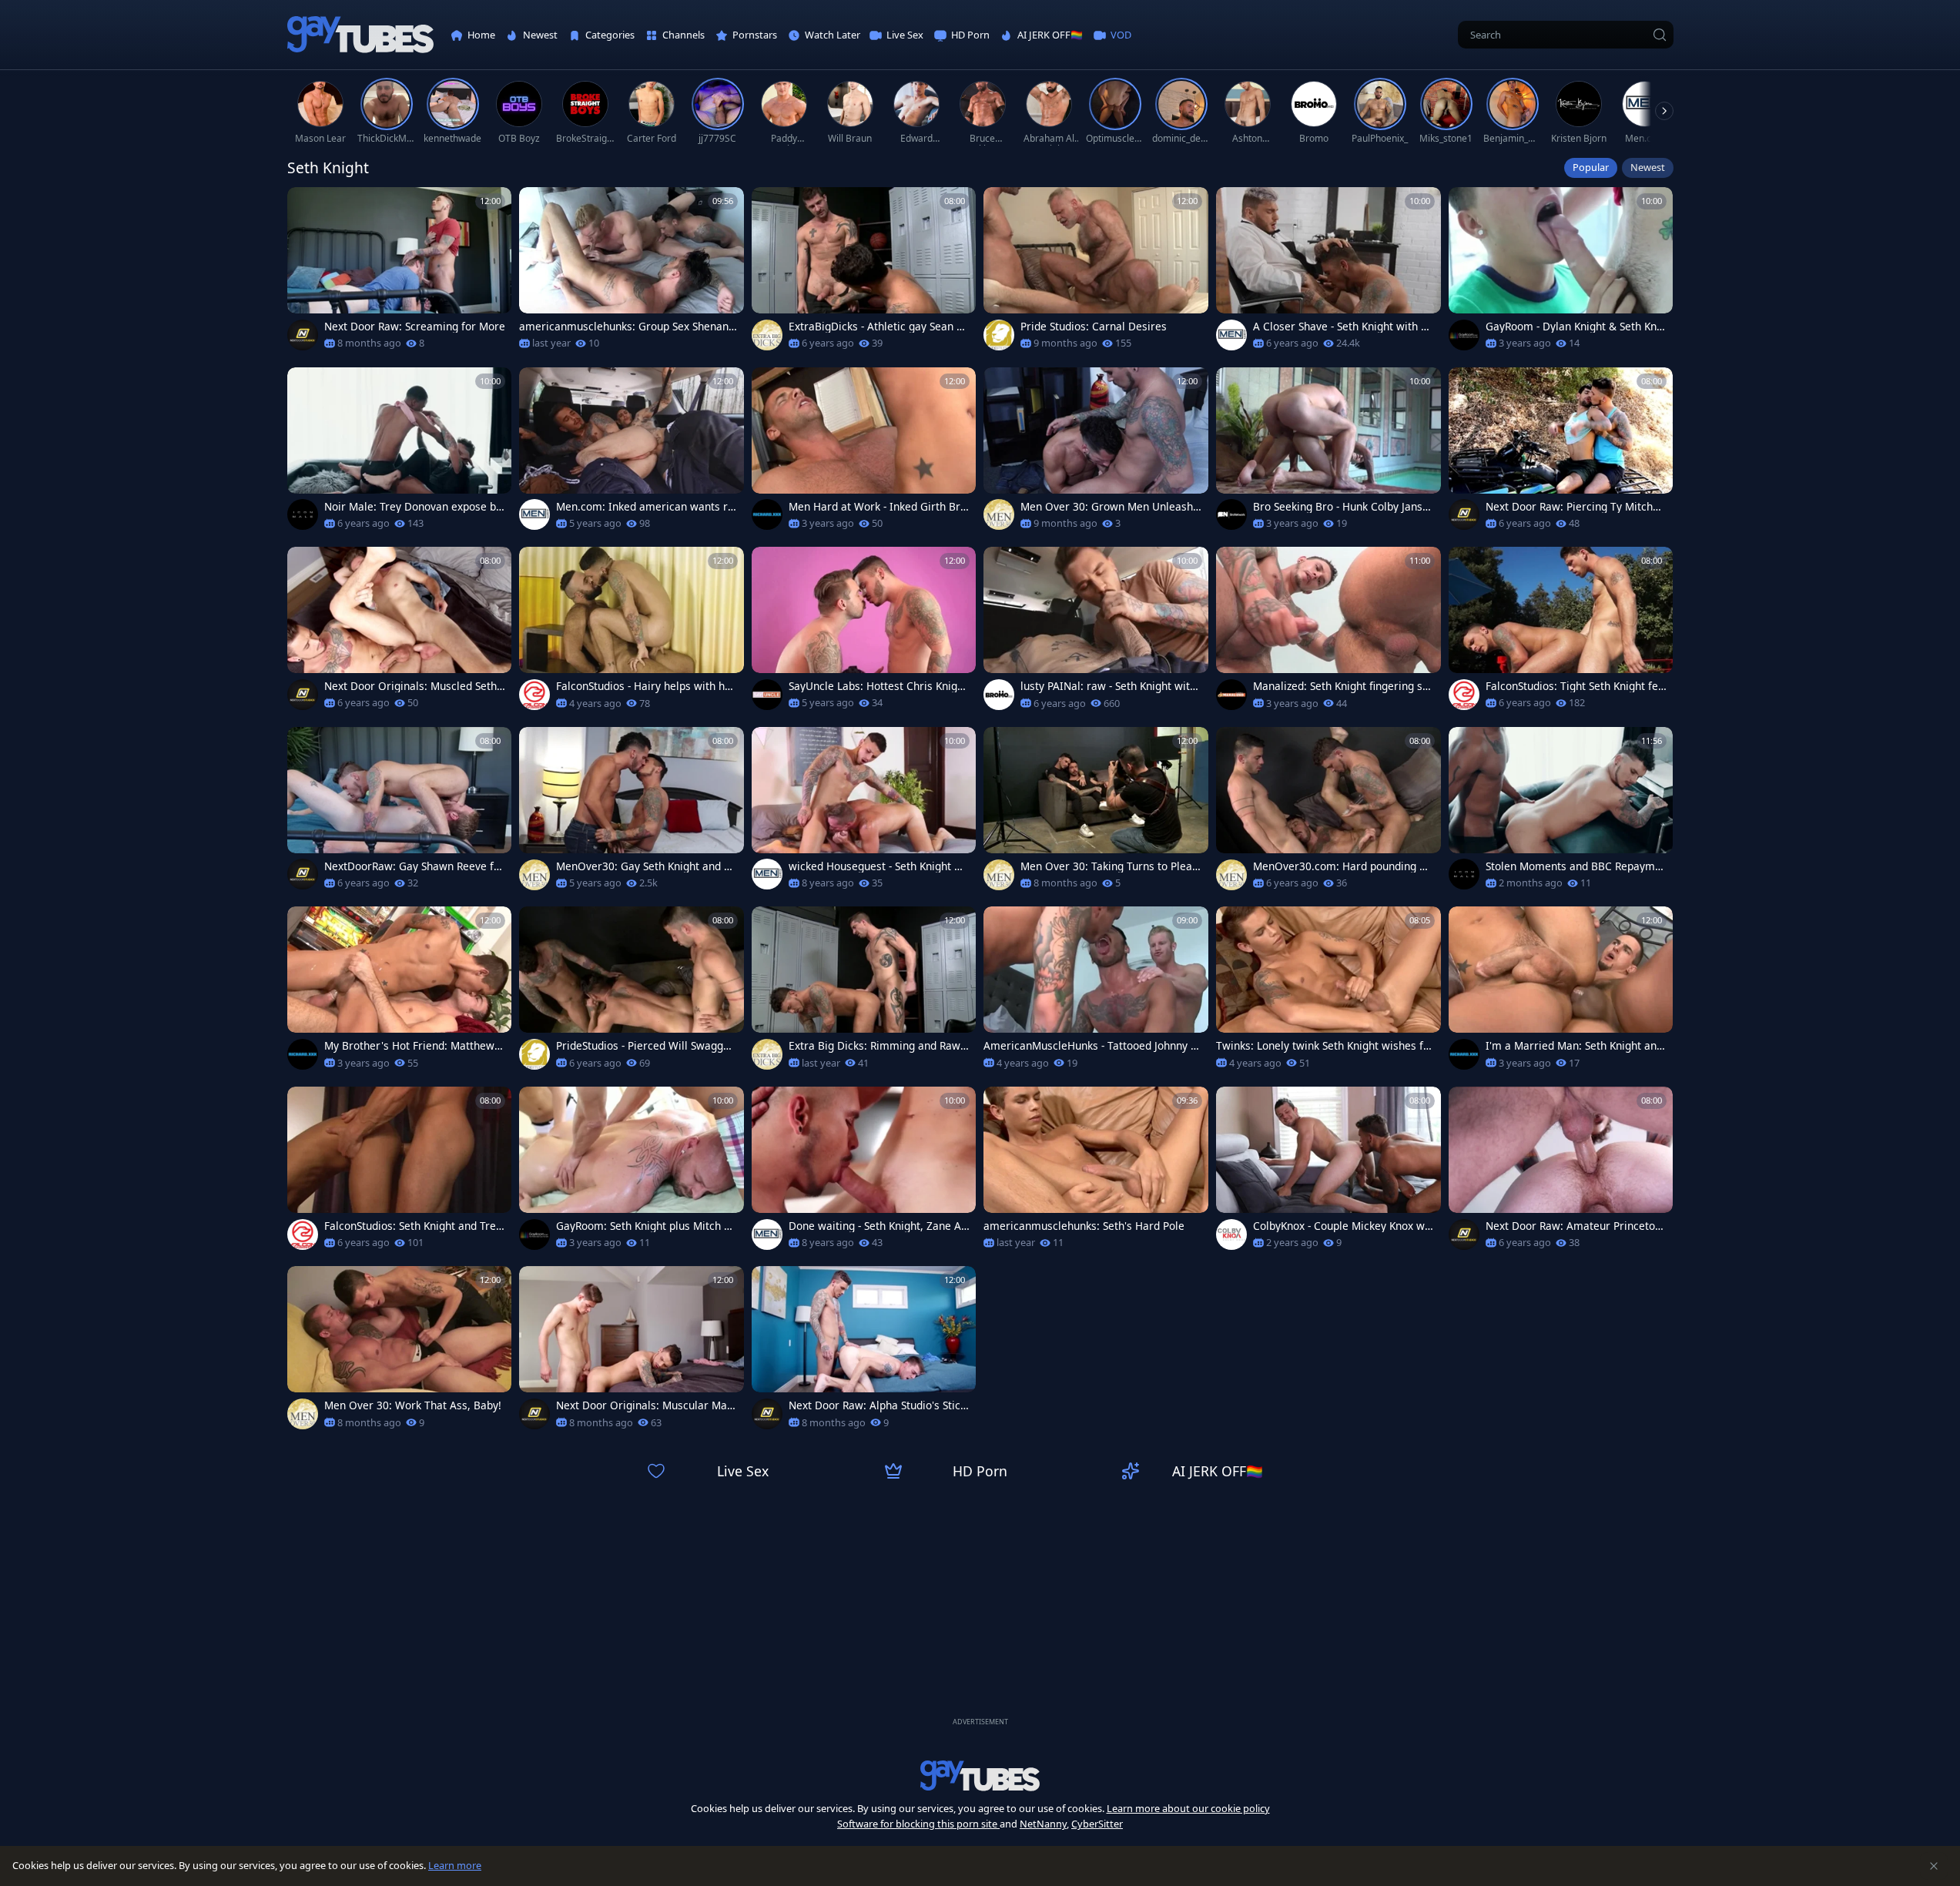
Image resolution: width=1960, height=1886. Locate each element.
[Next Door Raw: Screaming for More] (400, 273)
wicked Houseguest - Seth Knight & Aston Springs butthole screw (875, 866)
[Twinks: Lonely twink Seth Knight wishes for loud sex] (1328, 993)
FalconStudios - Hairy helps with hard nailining (646, 686)
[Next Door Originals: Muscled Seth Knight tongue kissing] (400, 633)
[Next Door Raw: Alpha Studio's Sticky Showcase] (864, 1352)
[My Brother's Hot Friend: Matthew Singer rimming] (400, 993)
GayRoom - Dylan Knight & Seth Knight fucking (1576, 327)
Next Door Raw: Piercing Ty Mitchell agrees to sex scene (1575, 507)
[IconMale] (303, 514)
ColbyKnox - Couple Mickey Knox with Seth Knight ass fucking (1342, 1226)
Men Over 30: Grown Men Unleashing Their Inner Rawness (1108, 507)
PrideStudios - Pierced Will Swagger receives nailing (645, 1046)
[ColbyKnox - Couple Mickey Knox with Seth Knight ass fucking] (1328, 1173)
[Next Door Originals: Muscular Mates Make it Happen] (632, 1352)
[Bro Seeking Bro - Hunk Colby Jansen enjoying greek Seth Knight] (1328, 454)
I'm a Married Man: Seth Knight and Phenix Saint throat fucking (1574, 1046)
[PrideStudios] (999, 335)
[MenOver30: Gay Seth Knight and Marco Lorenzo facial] (632, 813)
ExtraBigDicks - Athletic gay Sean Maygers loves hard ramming (877, 327)
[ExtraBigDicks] (767, 335)
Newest (1648, 167)
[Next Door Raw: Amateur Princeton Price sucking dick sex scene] (1561, 1173)
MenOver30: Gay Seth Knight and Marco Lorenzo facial (645, 866)
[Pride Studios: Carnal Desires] (1096, 273)
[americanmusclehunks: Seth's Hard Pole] (1096, 1173)
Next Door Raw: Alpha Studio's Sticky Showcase (877, 1405)
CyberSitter (1097, 1824)
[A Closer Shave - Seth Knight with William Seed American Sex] (1328, 273)
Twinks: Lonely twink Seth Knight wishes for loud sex (1325, 1046)
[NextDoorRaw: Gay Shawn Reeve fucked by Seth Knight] (400, 813)
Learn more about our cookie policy (1188, 1808)
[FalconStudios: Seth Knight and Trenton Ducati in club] (400, 1173)
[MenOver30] (999, 514)
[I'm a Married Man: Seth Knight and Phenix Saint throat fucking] (1561, 993)
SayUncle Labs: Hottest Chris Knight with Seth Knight (878, 686)
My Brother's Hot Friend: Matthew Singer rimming (414, 1046)
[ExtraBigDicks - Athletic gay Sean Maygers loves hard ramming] (864, 273)
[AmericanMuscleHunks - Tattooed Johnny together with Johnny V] (1096, 993)
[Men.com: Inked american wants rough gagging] (632, 454)
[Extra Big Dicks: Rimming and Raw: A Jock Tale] (864, 993)
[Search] (1660, 35)
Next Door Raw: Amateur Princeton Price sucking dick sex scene (1573, 1226)
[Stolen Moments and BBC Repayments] (1561, 813)
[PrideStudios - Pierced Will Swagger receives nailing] (632, 993)
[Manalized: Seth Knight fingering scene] (1328, 633)
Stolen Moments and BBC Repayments (1573, 866)
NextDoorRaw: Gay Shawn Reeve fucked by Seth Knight (415, 866)
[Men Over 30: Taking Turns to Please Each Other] (1096, 813)
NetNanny (1043, 1824)
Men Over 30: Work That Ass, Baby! (413, 1405)
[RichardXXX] (767, 514)
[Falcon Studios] (534, 695)
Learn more (455, 1865)
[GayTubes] (360, 35)
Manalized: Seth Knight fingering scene (1344, 686)
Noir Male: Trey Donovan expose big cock (415, 507)
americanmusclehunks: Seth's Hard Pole (1084, 1226)
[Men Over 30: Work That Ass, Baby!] (400, 1352)
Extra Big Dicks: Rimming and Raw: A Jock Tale (876, 1046)
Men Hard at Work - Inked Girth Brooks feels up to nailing (878, 507)
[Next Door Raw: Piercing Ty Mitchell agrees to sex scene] (1561, 454)
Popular (1591, 167)
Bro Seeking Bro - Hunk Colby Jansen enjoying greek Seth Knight (1341, 507)
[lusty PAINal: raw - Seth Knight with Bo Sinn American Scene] (1096, 633)
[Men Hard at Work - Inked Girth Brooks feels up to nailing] (864, 454)
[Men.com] (1231, 335)
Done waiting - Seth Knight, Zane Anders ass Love (878, 1226)
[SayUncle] (767, 695)
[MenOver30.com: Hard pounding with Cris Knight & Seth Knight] (1328, 813)
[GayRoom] (1464, 335)
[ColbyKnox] (1231, 1234)
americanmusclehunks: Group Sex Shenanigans (625, 327)
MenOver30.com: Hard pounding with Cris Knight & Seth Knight (1342, 866)
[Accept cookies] (1934, 1866)
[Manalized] (1231, 695)
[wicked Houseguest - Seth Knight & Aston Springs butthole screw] (864, 813)
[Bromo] (999, 695)
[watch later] (306, 206)
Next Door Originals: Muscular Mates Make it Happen (647, 1405)
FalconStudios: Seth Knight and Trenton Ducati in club (413, 1226)
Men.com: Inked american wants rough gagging (645, 507)
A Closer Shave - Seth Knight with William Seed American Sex (1344, 327)
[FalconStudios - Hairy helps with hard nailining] (632, 633)
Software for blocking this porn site (918, 1824)
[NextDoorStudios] (303, 335)
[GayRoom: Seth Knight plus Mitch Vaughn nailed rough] (632, 1173)
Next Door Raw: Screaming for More (415, 327)
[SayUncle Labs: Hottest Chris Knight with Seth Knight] (864, 633)
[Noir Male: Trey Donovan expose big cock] (400, 454)
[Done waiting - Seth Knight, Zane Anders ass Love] (864, 1173)
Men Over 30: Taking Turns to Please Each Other (1109, 866)
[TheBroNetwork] (1231, 514)
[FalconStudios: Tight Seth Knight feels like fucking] (1561, 633)
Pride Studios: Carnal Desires (1094, 327)
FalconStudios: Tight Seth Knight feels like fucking (1575, 686)
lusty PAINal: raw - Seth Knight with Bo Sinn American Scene (1108, 686)
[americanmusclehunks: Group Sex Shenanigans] (632, 273)
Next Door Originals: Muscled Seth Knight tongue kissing (410, 686)
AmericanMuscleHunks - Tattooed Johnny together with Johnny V (1092, 1046)
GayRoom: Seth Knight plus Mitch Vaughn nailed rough (646, 1226)
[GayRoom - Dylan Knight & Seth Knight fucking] (1561, 273)
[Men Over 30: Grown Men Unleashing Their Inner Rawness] (1096, 454)
